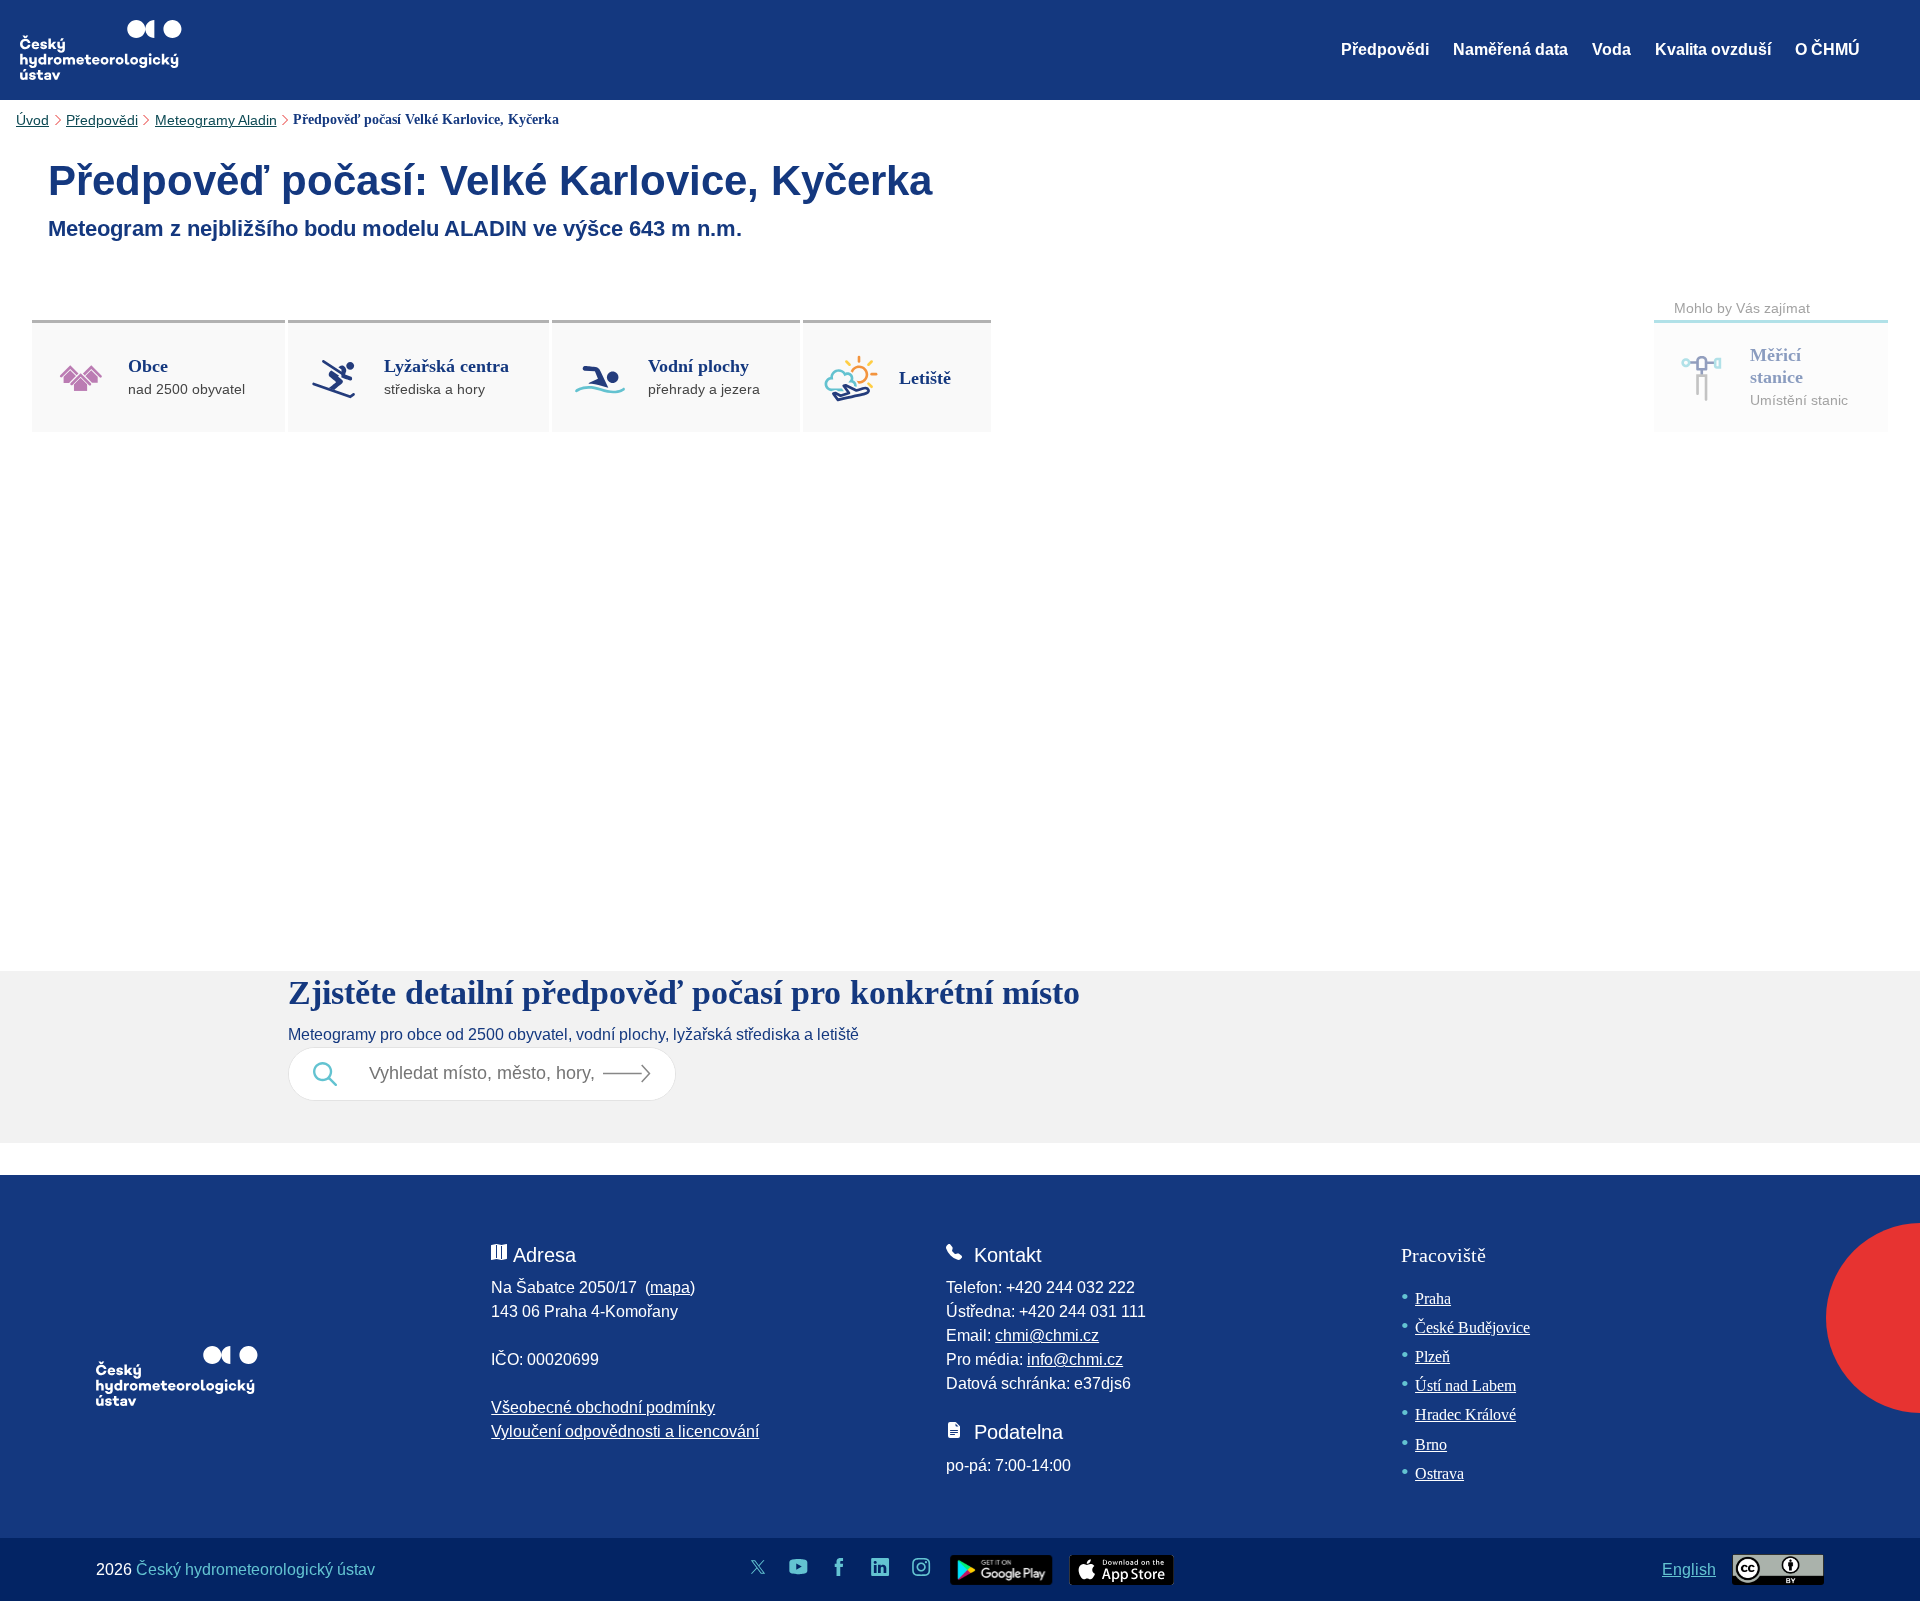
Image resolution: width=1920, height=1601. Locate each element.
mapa (670, 1287)
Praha (1433, 1298)
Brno (1431, 1444)
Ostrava (1439, 1473)
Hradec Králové (1465, 1414)
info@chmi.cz (1075, 1359)
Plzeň (1432, 1356)
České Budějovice (1472, 1327)
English (1689, 1569)
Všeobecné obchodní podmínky (603, 1407)
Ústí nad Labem (1465, 1385)
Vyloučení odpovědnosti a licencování (625, 1431)
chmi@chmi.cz (1047, 1335)
